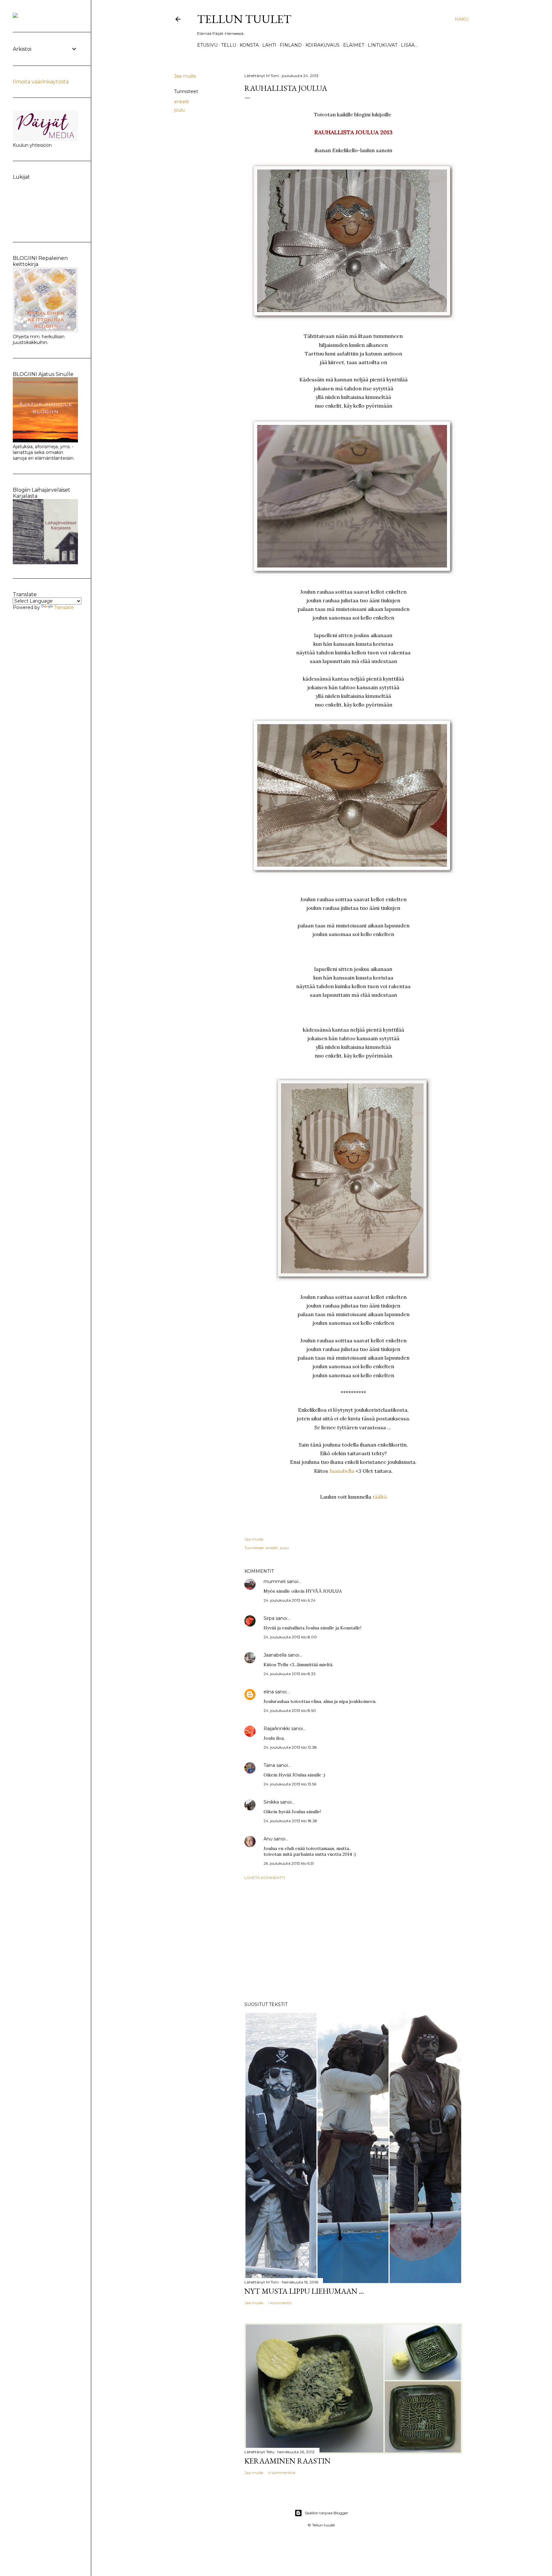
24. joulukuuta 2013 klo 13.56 (290, 1784)
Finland (291, 45)
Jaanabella (342, 1471)
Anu (268, 1839)
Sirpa (269, 1618)
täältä (380, 1497)
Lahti (269, 45)
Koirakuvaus (322, 45)
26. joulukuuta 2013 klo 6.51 (289, 1863)
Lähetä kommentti (265, 1878)
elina (269, 1692)
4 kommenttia (282, 2473)
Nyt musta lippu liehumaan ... (304, 2291)
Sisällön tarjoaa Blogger (326, 2513)
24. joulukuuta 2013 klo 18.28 (290, 1821)
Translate (64, 607)
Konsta (249, 45)
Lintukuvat (383, 45)
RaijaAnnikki (277, 1729)
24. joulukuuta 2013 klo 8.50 (290, 1710)
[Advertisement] (353, 1941)
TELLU (229, 45)
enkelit (182, 102)
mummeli (275, 1581)
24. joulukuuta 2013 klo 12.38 (290, 1747)
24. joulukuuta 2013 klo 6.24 (290, 1600)
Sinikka (271, 1802)
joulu (179, 110)
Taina (269, 1765)
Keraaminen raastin (287, 2461)
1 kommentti (280, 2303)
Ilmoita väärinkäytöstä (41, 82)
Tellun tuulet (244, 19)
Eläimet (354, 45)
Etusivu (207, 45)
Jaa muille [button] (185, 76)
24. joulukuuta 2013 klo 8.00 (290, 1637)
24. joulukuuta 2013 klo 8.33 (290, 1674)
